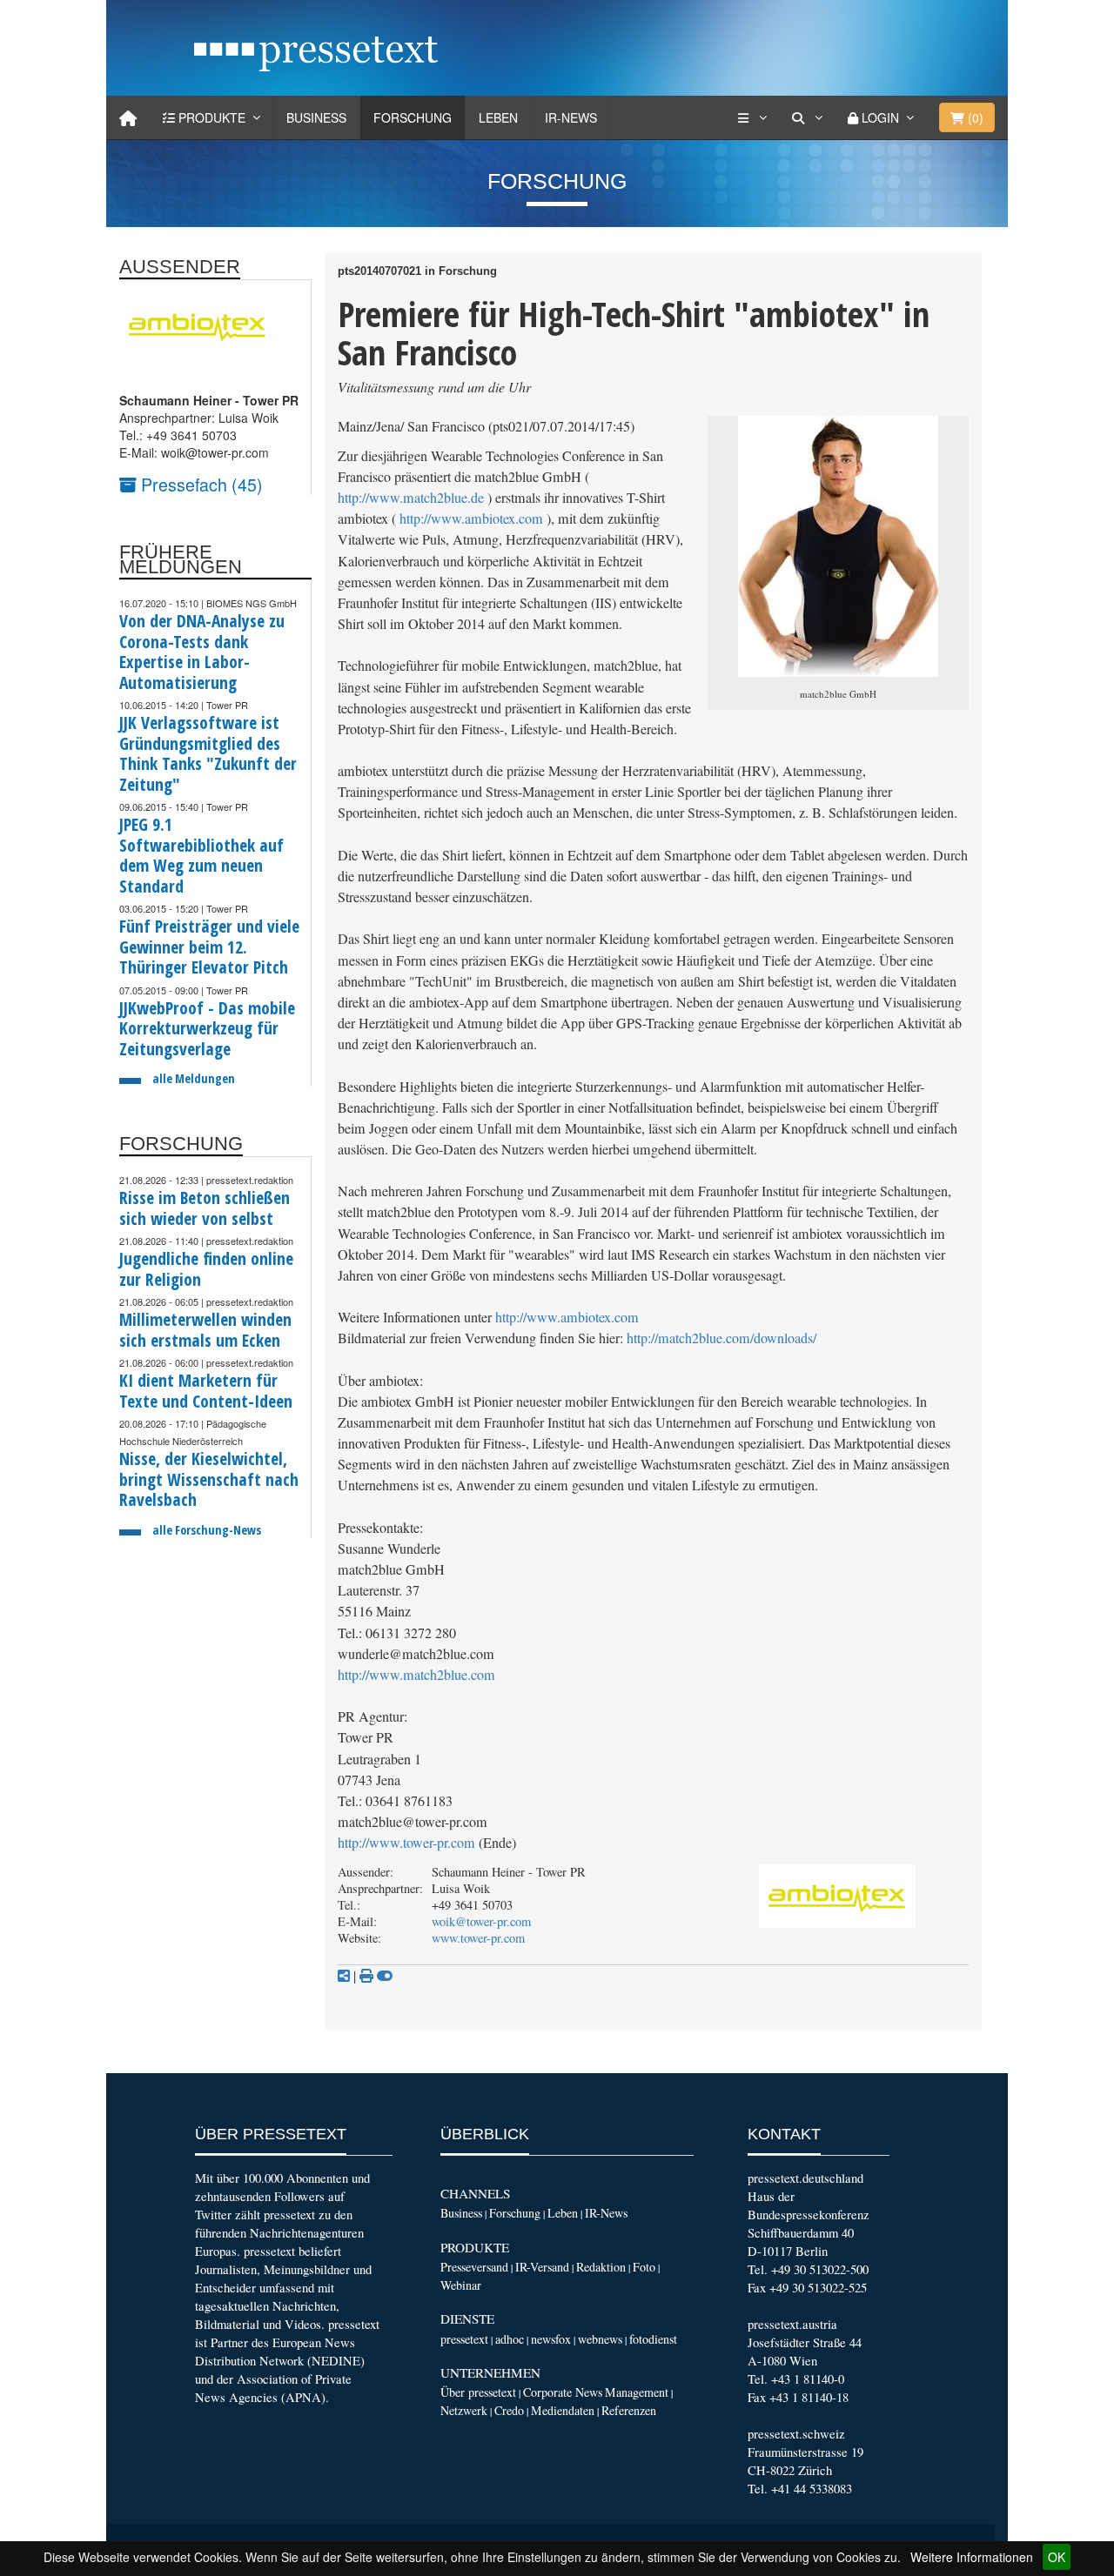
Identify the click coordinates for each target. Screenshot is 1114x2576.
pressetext (464, 2339)
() (974, 117)
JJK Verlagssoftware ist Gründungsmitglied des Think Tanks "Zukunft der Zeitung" (208, 753)
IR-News (571, 117)
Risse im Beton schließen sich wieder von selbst (205, 1208)
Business (316, 117)
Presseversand (474, 2267)
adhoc (510, 2339)
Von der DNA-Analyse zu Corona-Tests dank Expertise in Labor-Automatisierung (202, 652)
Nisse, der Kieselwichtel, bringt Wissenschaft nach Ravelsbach (209, 1479)
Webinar (461, 2285)
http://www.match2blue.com (416, 1675)
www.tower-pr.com (478, 1938)
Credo (509, 2410)
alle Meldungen (194, 1078)
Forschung (413, 117)
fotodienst (653, 2339)
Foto (644, 2267)
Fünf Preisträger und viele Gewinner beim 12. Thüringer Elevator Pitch (209, 947)
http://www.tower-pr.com (406, 1843)
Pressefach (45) (200, 484)
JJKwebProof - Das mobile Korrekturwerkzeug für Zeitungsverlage (207, 1028)
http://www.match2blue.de (411, 498)
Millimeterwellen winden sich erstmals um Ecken (205, 1330)
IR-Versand (542, 2267)
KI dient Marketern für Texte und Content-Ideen (206, 1391)
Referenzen (629, 2410)
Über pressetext (478, 2392)
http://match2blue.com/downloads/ (721, 1338)
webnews (600, 2339)
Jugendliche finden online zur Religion (206, 1269)
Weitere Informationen (972, 2557)
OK (1057, 2557)
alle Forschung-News (207, 1530)
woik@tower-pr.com (481, 1921)
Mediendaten (563, 2410)
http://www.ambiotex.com (471, 519)
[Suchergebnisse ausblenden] (385, 1976)
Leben (498, 117)
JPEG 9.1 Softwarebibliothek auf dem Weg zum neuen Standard (201, 855)
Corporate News (563, 2392)
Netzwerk (464, 2410)
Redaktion (601, 2267)
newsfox (551, 2339)
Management (637, 2392)
